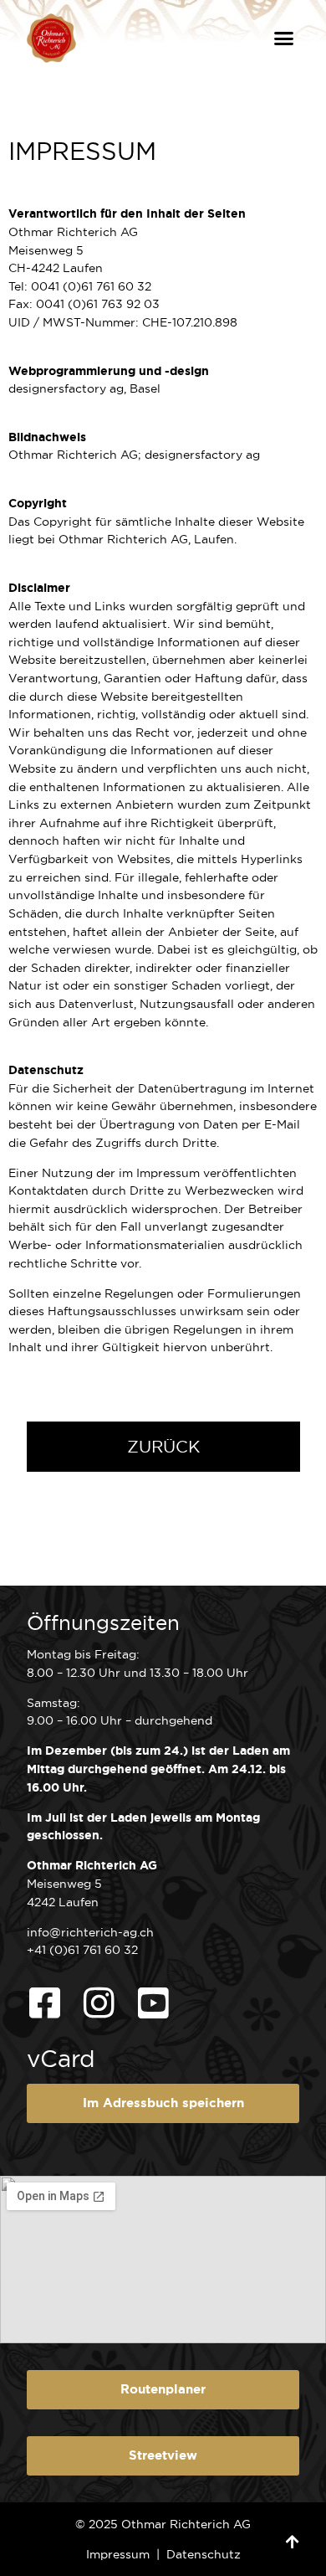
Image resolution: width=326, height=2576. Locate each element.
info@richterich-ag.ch (223, 304)
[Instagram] (99, 2003)
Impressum (118, 2554)
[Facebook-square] (44, 2003)
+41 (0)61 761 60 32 (82, 1950)
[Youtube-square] (153, 2003)
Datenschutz (204, 2554)
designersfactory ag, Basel (84, 388)
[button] (284, 39)
